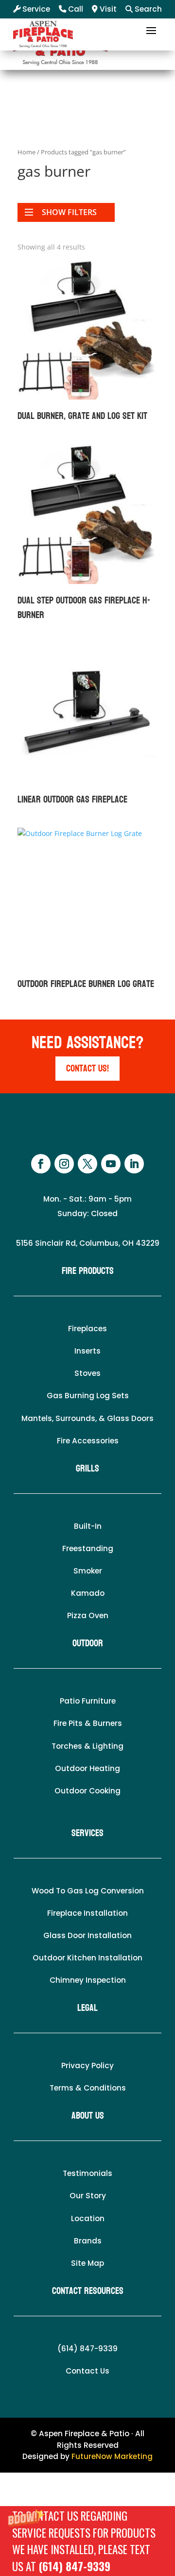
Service (35, 9)
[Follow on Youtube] (111, 1164)
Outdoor (88, 1643)
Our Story (88, 2196)
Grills (87, 1469)
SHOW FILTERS (69, 212)
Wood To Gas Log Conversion (88, 1891)
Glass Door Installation (87, 1935)
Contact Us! (87, 1069)
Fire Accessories (88, 1441)
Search (147, 9)
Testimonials (87, 2173)
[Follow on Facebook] (41, 1164)
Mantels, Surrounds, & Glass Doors (87, 1418)
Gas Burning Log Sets (88, 1396)
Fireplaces (87, 1329)
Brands (88, 2241)
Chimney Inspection (88, 1980)
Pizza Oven (88, 1615)
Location (88, 2218)
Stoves (87, 1373)
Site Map (87, 2263)
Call (75, 9)
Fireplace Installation (87, 1913)
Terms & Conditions (88, 2088)
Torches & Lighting (87, 1746)
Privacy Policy (87, 2066)
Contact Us (87, 2371)
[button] (87, 2541)
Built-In (88, 1526)
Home (26, 152)
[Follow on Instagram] (64, 1164)
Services (87, 1833)
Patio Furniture (88, 1701)
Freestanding (88, 1548)
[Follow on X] (87, 1164)
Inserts (87, 1351)
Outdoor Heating (87, 1768)
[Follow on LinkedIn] (134, 1164)
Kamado (88, 1593)
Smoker (88, 1571)
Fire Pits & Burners (88, 1723)
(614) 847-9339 (74, 2566)
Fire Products (88, 1271)
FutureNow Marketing (112, 2456)
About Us (88, 2116)
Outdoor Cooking (87, 1791)
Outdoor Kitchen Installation (87, 1958)
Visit (107, 9)
